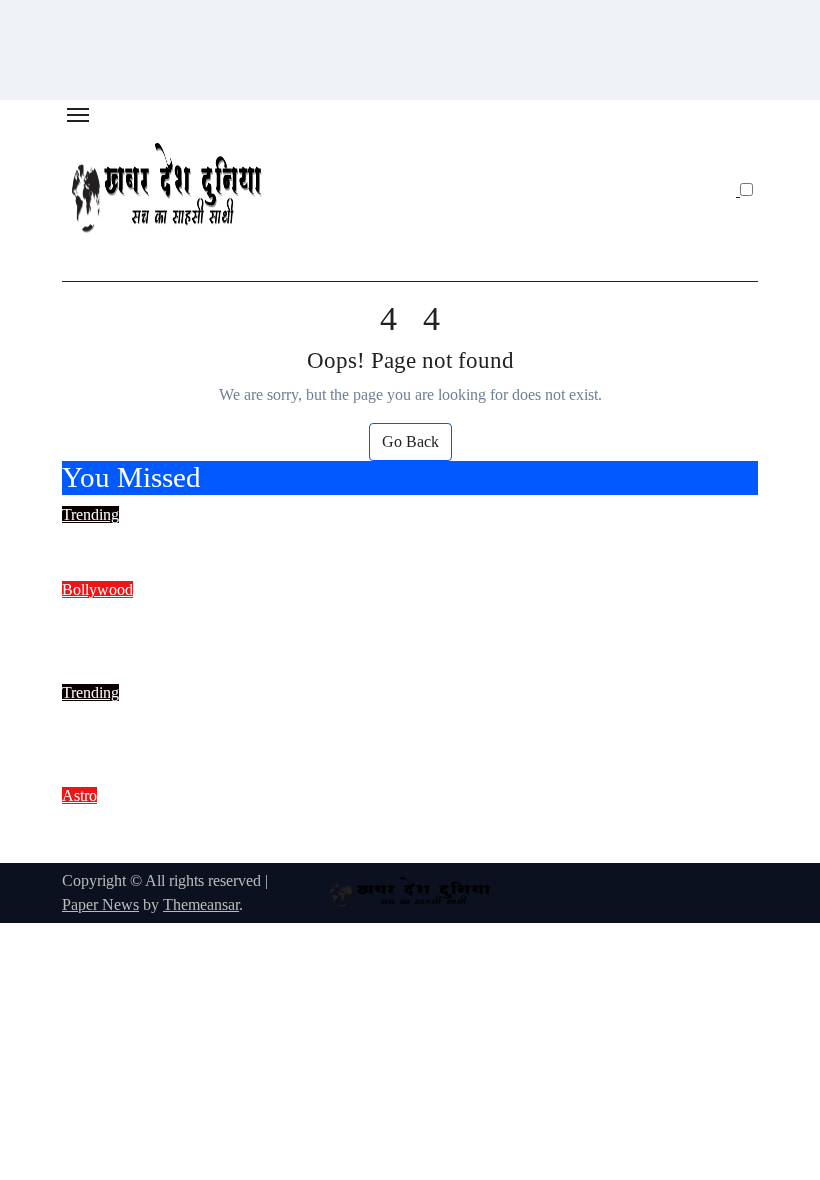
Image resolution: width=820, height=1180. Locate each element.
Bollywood (97, 589)
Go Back (410, 441)
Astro (79, 795)
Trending (90, 514)
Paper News (100, 904)
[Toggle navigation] (78, 115)
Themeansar (201, 904)
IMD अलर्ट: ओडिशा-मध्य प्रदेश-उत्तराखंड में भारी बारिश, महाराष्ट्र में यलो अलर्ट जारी (405, 540)
